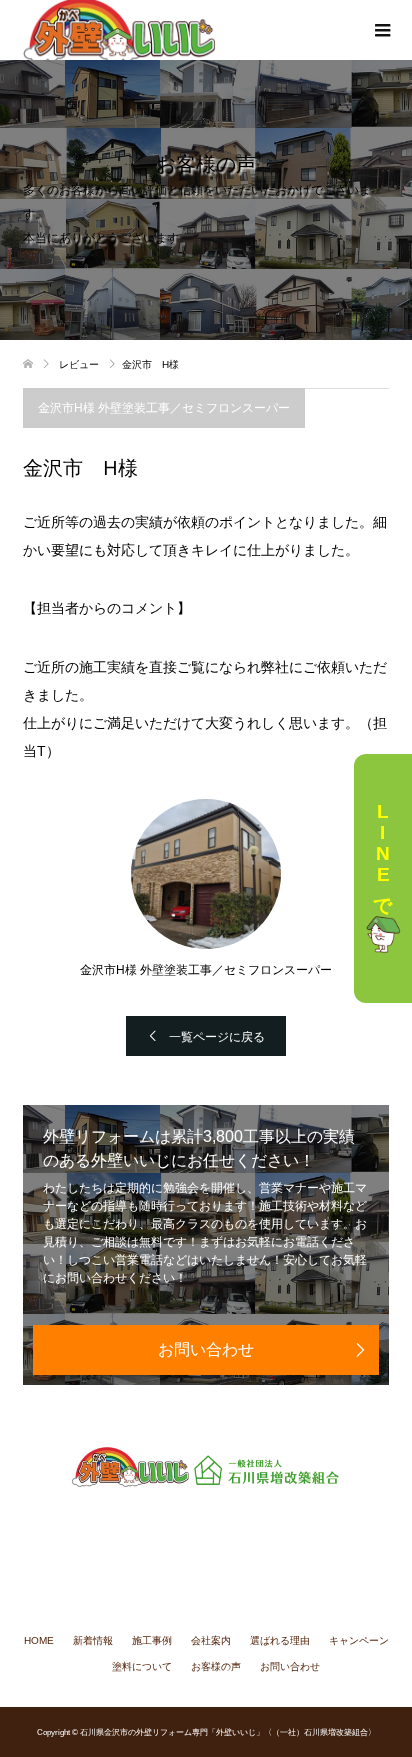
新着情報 (93, 1640)
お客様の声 (216, 1666)
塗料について (142, 1666)
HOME (39, 1640)
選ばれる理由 (280, 1640)
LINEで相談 (383, 854)
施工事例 (152, 1640)
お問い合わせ (206, 1349)
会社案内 (211, 1640)
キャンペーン (359, 1640)
